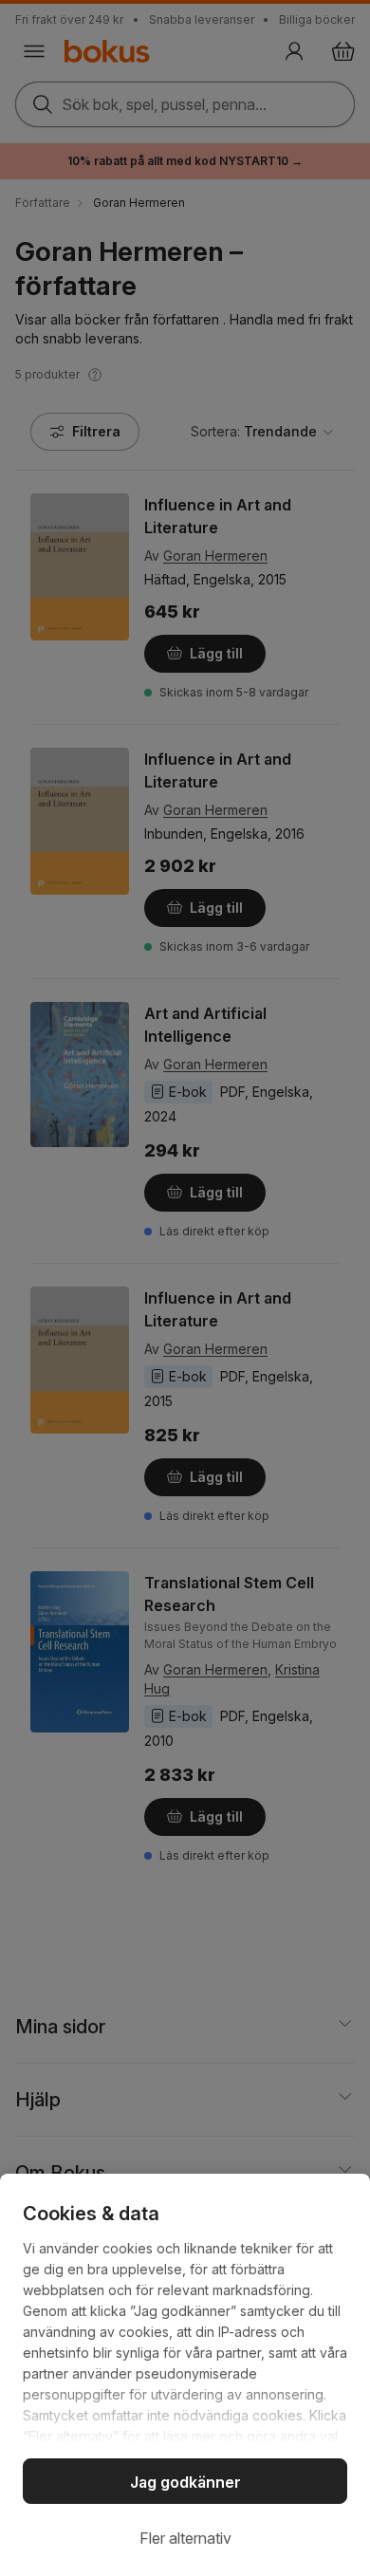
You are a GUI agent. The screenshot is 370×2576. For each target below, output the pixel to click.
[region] (185, 2375)
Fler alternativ (185, 2538)
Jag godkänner (185, 2482)
